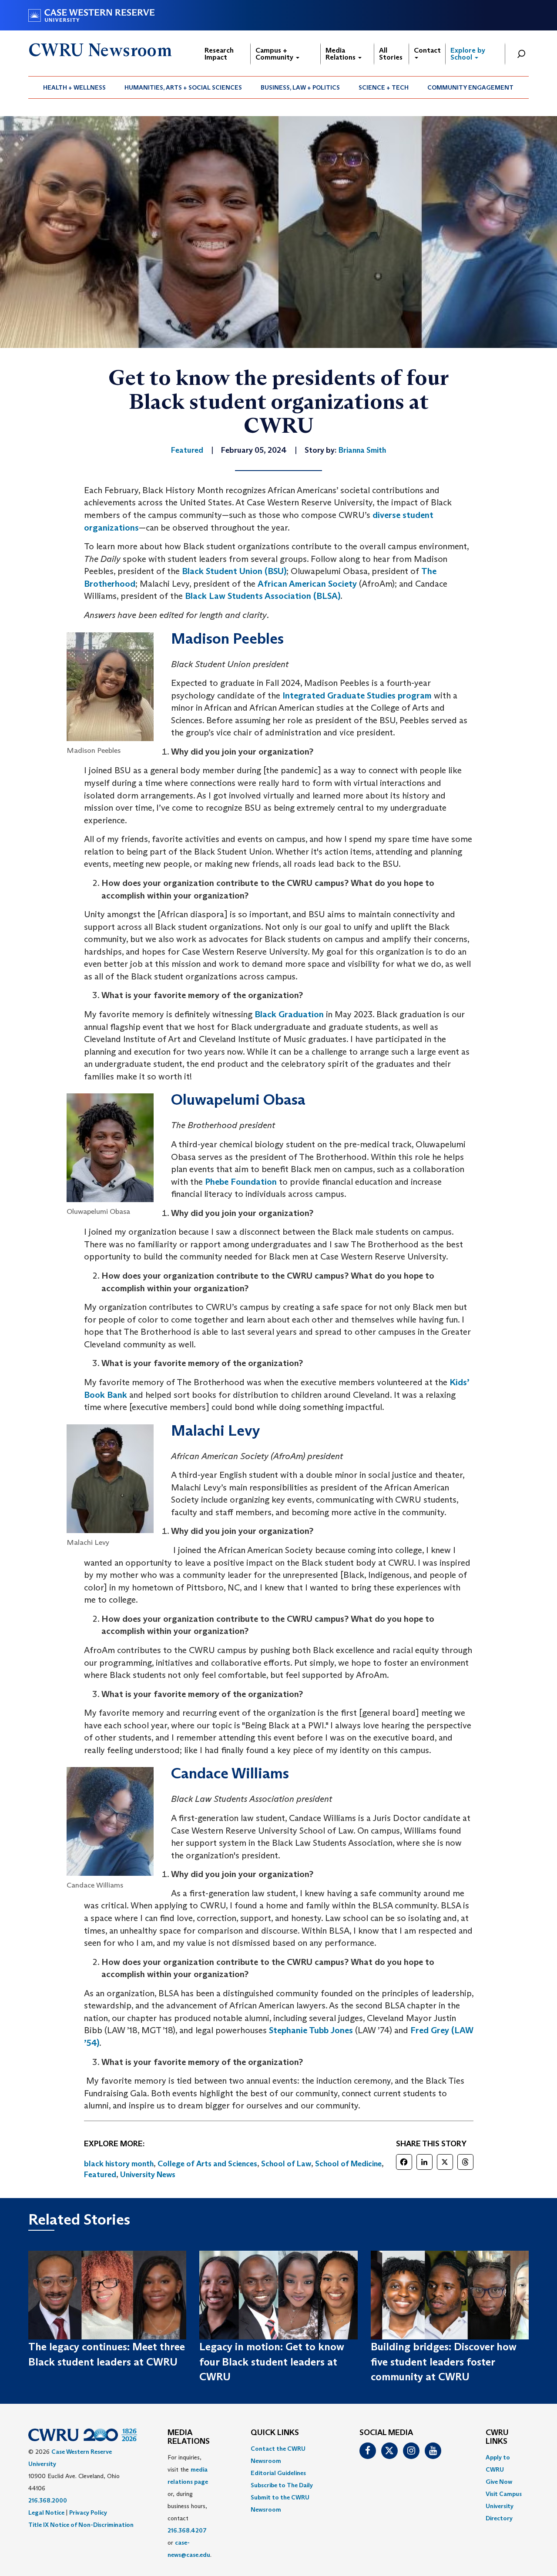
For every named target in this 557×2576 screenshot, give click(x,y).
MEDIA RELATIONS (189, 2437)
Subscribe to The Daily (282, 2485)
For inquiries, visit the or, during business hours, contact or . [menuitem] (190, 2506)
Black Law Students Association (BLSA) (263, 596)
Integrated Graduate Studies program (357, 695)
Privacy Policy (88, 2513)
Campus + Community (275, 54)
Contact (427, 50)
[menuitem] (75, 87)
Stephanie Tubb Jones (311, 2030)
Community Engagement (470, 87)
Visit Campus (504, 2494)
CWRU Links (497, 2437)
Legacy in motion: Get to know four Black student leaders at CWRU (272, 2362)
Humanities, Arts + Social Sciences (183, 87)
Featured (100, 2175)
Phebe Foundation (241, 1182)
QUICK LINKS (275, 2433)
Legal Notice (46, 2513)
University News (148, 2175)
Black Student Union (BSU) (234, 571)
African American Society (307, 584)
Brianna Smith (362, 450)
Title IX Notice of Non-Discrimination (81, 2525)
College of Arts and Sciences (207, 2164)
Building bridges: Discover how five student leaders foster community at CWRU (444, 2362)
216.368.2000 (48, 2500)
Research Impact (219, 54)
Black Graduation (289, 1014)
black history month (119, 2164)
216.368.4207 (187, 2530)
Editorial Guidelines (278, 2473)
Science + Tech (384, 87)
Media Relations (341, 54)
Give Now (499, 2482)
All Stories (391, 54)
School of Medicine (348, 2164)
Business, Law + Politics (300, 87)
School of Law (286, 2164)
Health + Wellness (74, 87)
